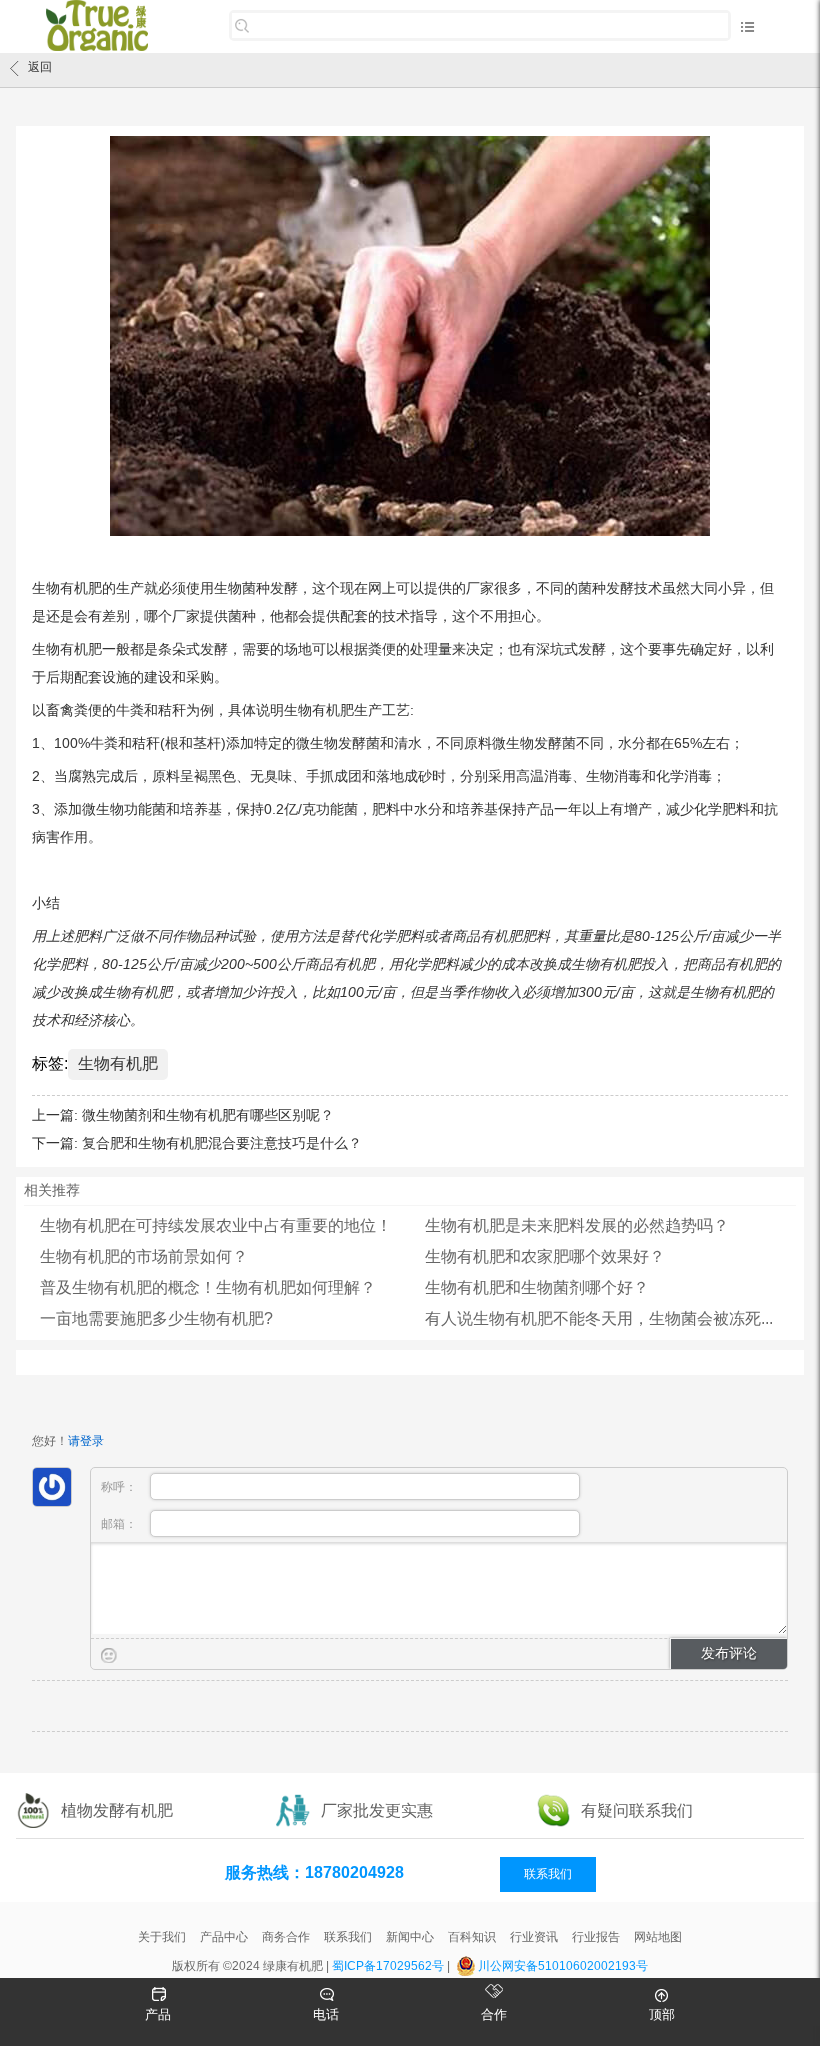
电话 (326, 2014)
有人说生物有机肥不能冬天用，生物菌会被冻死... (599, 1318)
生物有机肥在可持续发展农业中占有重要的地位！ (216, 1225)
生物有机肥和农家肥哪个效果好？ (545, 1256)
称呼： (120, 1487)
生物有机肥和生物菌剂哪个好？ (537, 1287)
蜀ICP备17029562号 (388, 1966)
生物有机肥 (118, 1063)
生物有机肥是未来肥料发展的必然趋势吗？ (577, 1225)
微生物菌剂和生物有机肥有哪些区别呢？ (208, 1115)
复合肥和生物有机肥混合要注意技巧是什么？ (222, 1143)
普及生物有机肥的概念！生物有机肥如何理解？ (208, 1287)
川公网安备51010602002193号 (563, 1966)
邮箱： (120, 1524)
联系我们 (548, 1874)
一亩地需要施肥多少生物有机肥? (156, 1318)
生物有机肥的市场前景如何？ (144, 1256)
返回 (40, 67)
